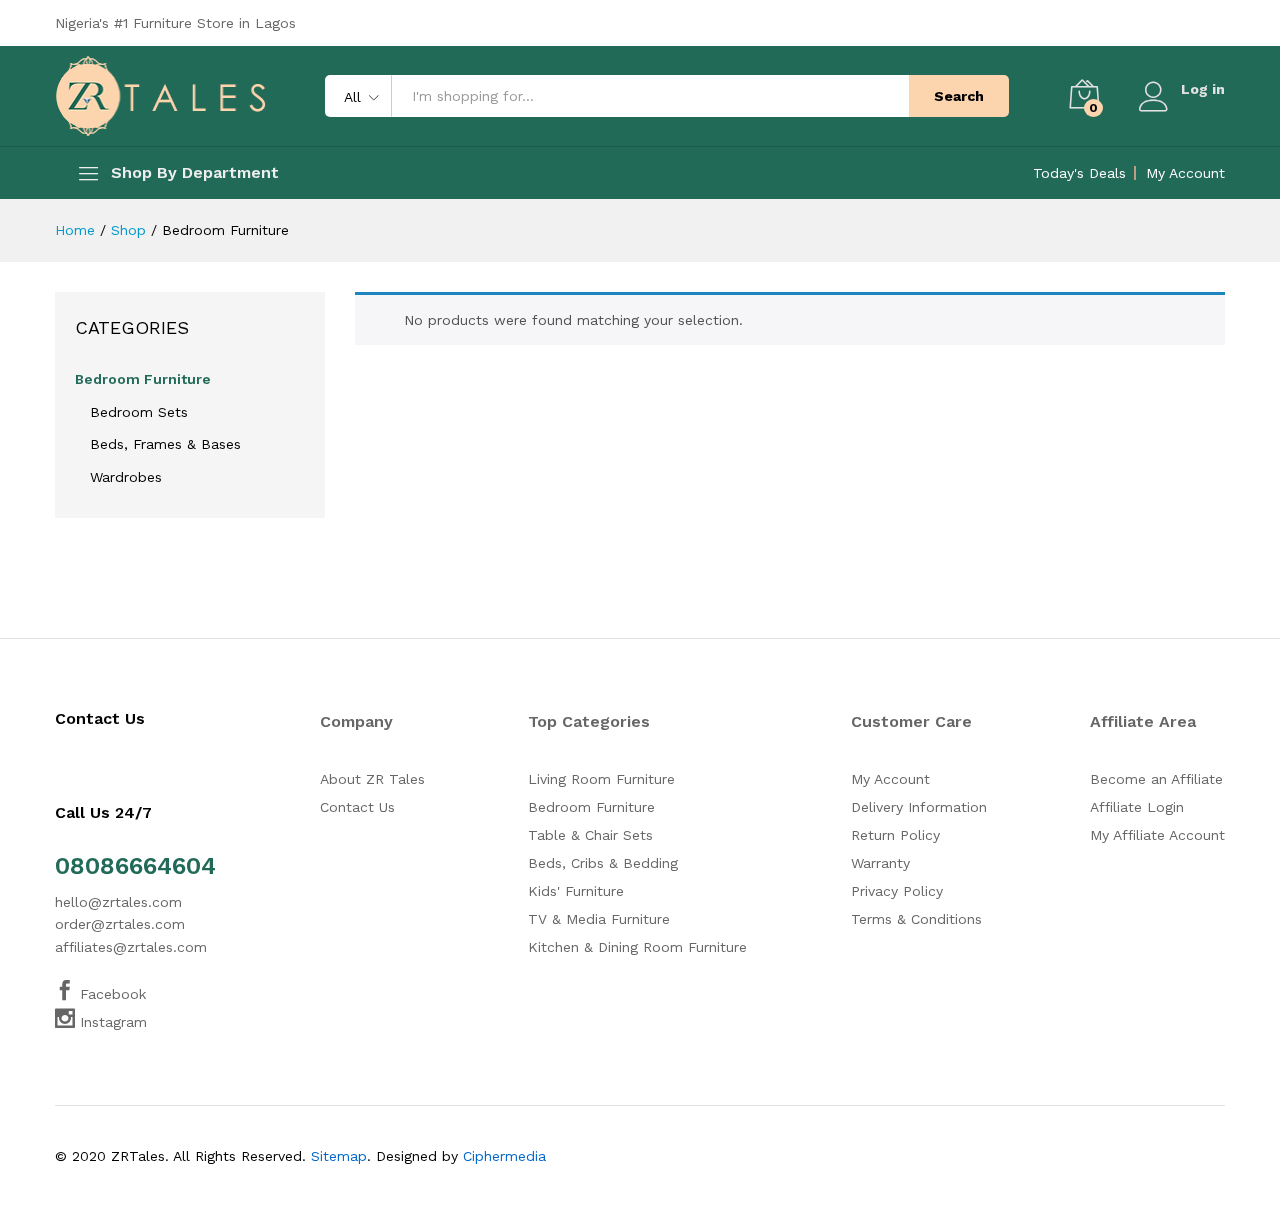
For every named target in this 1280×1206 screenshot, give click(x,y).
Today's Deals (1079, 173)
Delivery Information (919, 807)
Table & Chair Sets (590, 835)
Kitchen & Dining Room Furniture (637, 947)
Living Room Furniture (601, 779)
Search (959, 96)
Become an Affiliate (1156, 779)
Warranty (880, 863)
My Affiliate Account (1157, 835)
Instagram (111, 1022)
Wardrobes (126, 477)
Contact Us (357, 807)
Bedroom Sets (139, 412)
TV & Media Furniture (599, 919)
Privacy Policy (897, 891)
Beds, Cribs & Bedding (603, 863)
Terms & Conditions (916, 919)
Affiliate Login (1137, 807)
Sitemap (339, 1156)
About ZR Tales (372, 779)
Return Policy (895, 835)
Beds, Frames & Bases (165, 444)
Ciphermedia (504, 1156)
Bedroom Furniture (143, 379)
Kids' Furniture (576, 891)
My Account (1185, 173)
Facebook (110, 994)
